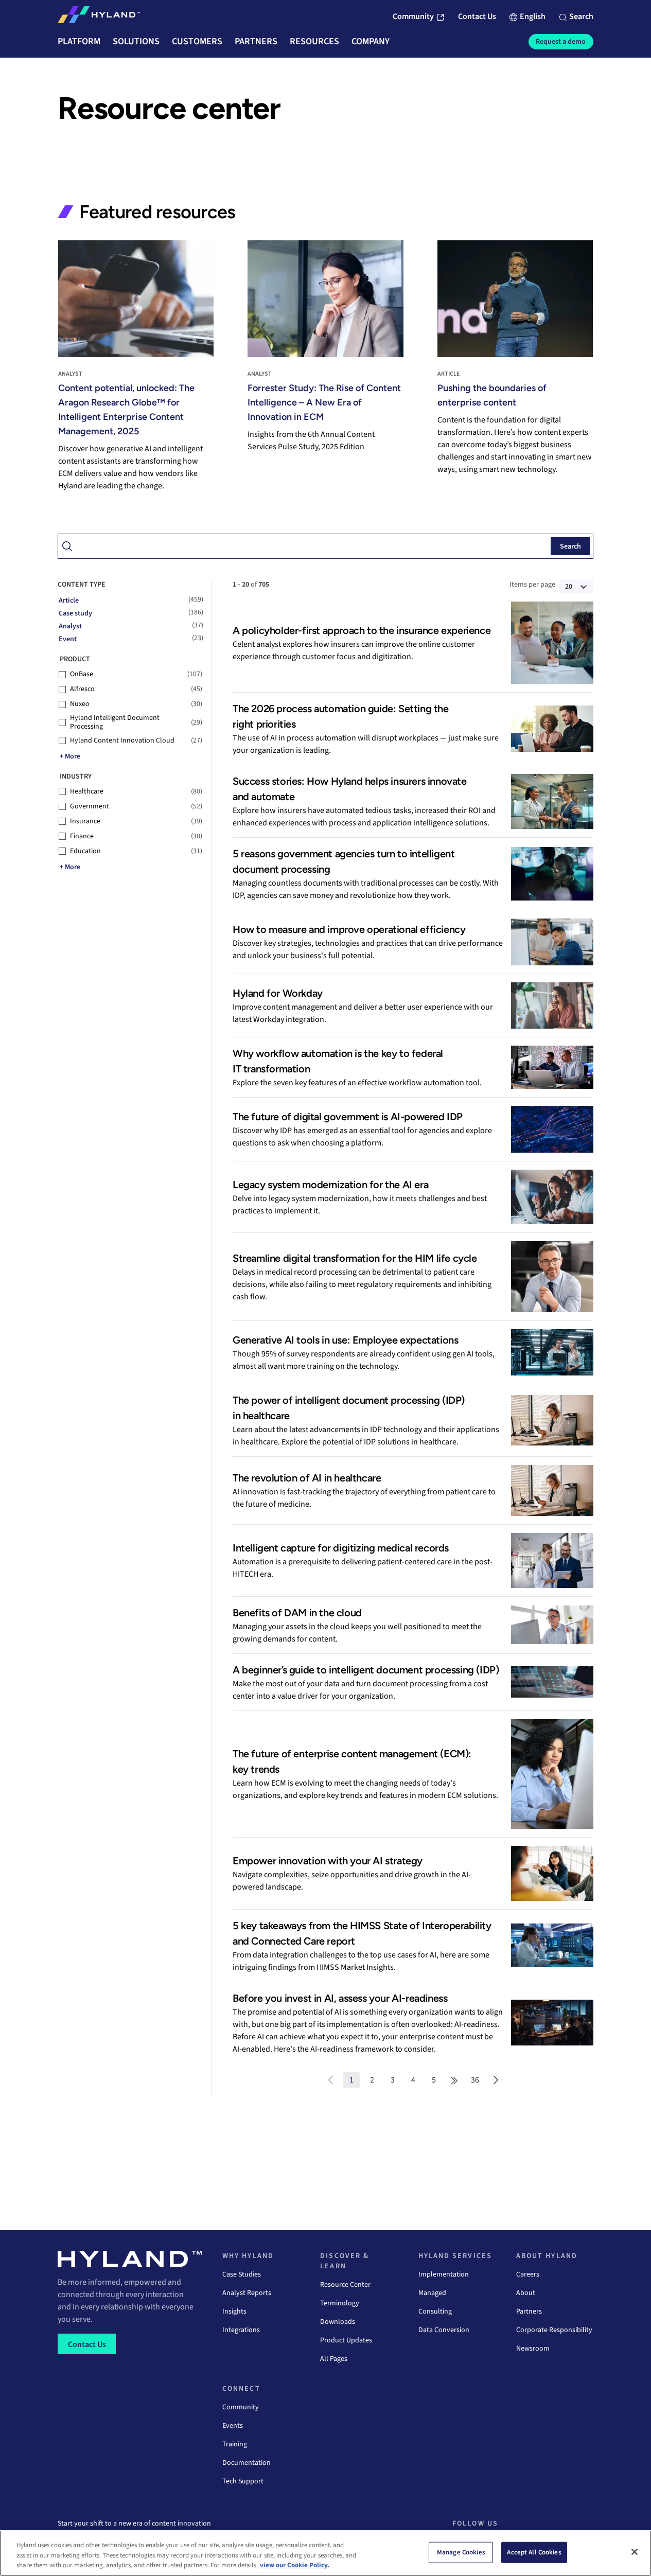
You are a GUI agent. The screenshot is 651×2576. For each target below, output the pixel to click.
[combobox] (325, 546)
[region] (325, 2553)
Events (233, 2426)
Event (68, 639)
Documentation (247, 2463)
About (526, 2293)
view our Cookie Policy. (295, 2565)
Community (241, 2407)
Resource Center (345, 2285)
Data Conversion (444, 2330)
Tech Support (243, 2481)
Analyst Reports (247, 2293)
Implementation (444, 2274)
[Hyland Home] (99, 17)
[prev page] (331, 2080)
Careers (528, 2274)
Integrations (241, 2330)
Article (69, 601)
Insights (234, 2312)
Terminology (340, 2303)
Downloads (338, 2322)
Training (235, 2444)
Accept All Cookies (534, 2552)
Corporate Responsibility (554, 2330)
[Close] (635, 2552)
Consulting (435, 2312)
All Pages (334, 2359)
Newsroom (533, 2349)
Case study (75, 613)
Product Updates (346, 2340)
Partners (529, 2312)
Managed (432, 2293)
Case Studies (242, 2274)
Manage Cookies (461, 2552)
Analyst (70, 626)
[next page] (454, 2080)
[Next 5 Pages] (454, 2080)
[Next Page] (496, 2080)
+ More (70, 756)
